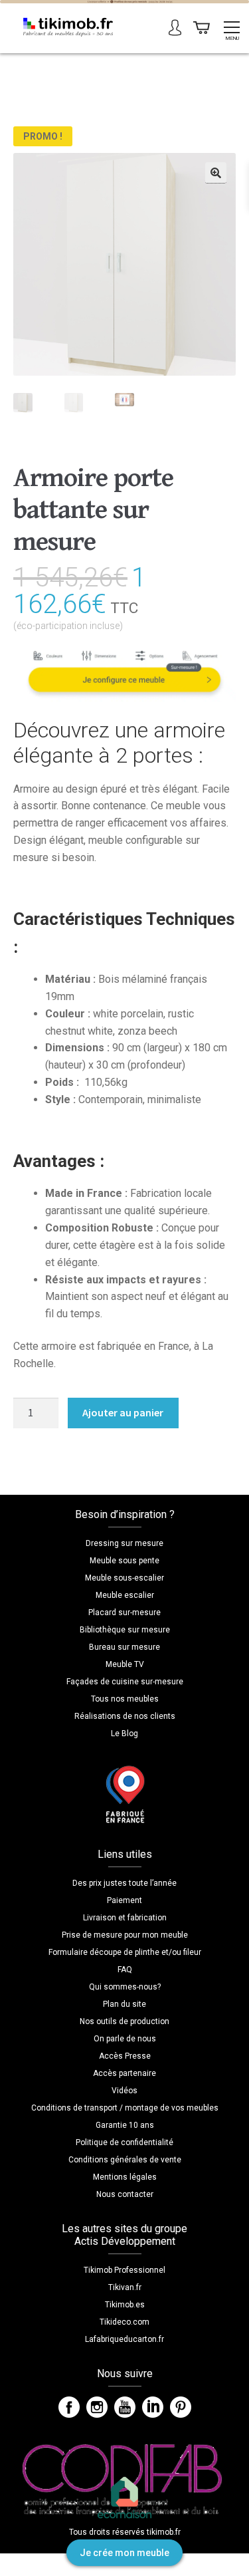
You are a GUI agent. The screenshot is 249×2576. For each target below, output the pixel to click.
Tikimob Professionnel (124, 2270)
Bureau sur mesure (124, 1647)
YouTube (125, 2407)
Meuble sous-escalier (124, 1578)
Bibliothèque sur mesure (125, 1630)
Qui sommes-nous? (125, 1987)
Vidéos (124, 2091)
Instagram (97, 2407)
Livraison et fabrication (125, 1918)
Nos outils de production (124, 2021)
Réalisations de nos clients (125, 1716)
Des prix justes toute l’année (124, 1883)
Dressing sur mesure (124, 1543)
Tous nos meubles (125, 1699)
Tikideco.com (124, 2322)
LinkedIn (153, 2407)
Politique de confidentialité (124, 2142)
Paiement (124, 1900)
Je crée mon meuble (124, 2553)
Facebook (69, 2407)
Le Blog (124, 1734)
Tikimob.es (125, 2305)
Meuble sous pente (124, 1561)
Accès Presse (125, 2056)
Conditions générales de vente (125, 2160)
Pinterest (181, 2407)
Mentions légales (125, 2177)
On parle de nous (125, 2039)
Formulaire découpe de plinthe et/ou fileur (125, 1952)
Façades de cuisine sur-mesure (125, 1682)
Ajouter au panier (123, 1412)
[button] (216, 173)
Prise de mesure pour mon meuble (125, 1935)
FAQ (125, 1970)
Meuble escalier (125, 1595)
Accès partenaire (124, 2073)
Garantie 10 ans (125, 2125)
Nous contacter (125, 2194)
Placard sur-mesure (124, 1612)
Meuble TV (125, 1664)
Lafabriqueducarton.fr (124, 2339)
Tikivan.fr (125, 2287)
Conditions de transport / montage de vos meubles (125, 2108)
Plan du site (124, 2004)
